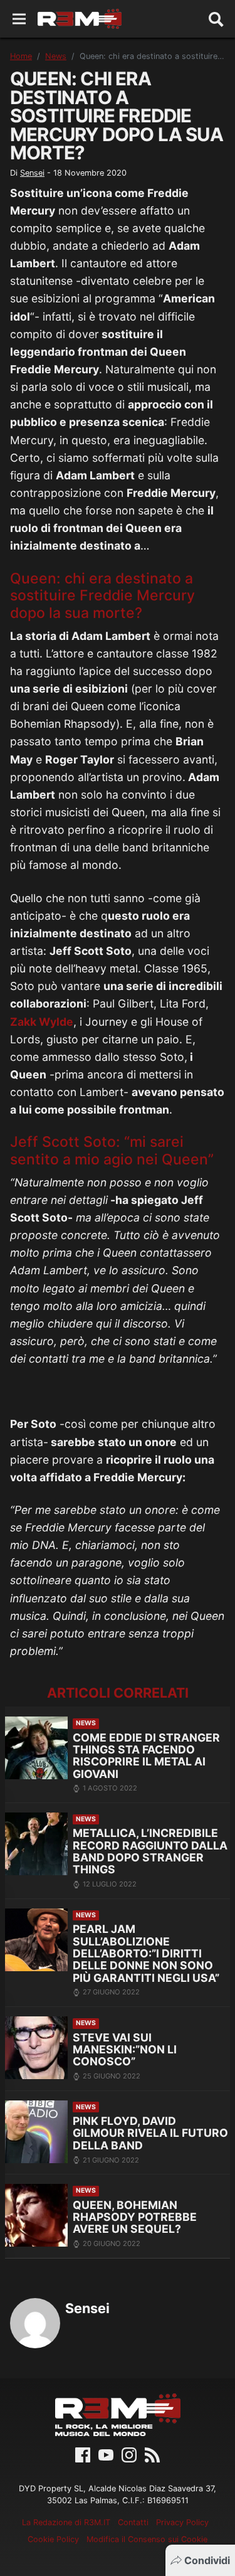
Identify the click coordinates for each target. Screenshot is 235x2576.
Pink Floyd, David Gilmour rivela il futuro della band (150, 2133)
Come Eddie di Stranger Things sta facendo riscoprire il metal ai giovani (146, 1756)
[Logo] (80, 19)
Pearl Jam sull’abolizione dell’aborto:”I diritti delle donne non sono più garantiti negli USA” (146, 1953)
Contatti (133, 2522)
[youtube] (106, 2454)
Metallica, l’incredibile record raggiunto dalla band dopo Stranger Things (150, 1851)
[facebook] (83, 2454)
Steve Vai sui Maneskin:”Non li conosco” (125, 2050)
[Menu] (19, 19)
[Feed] (152, 2454)
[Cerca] (216, 19)
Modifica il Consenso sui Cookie (147, 2539)
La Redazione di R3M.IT (66, 2522)
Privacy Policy (182, 2522)
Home (21, 56)
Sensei (32, 173)
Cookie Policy (53, 2539)
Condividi (207, 2560)
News (56, 56)
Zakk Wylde (42, 1022)
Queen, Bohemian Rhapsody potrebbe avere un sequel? (135, 2217)
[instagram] (129, 2454)
